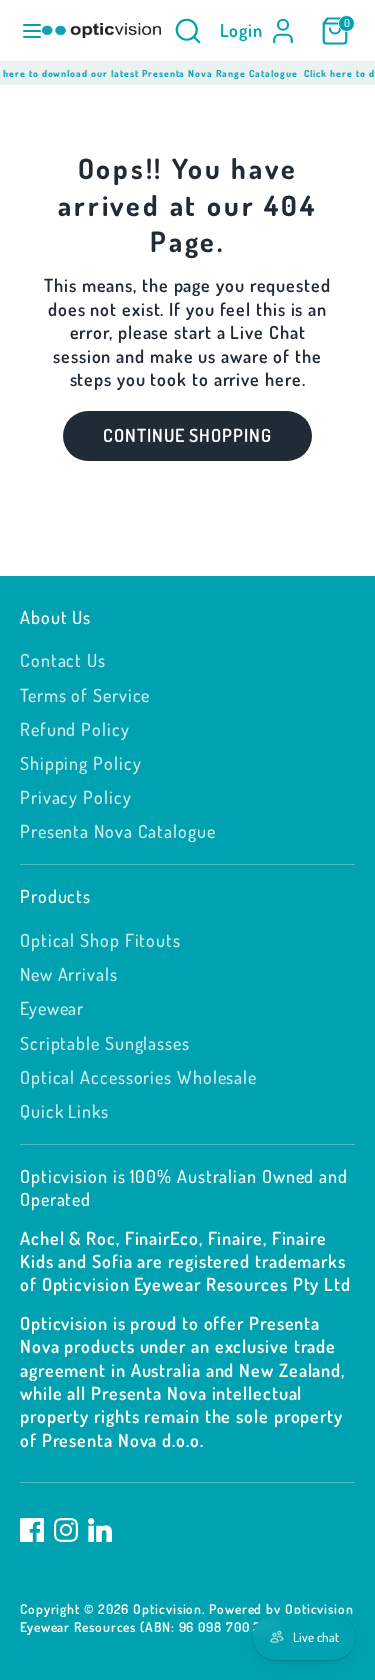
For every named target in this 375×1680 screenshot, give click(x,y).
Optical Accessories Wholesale (138, 1077)
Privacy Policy (76, 797)
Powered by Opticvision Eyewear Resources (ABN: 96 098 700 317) (187, 1617)
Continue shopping (187, 435)
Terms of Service (85, 695)
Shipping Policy (81, 763)
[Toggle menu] (22, 30)
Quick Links (64, 1111)
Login (242, 30)
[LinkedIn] (100, 1530)
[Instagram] (66, 1530)
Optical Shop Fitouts (100, 940)
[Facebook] (32, 1530)
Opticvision (167, 1608)
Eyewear (52, 1008)
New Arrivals (69, 974)
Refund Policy (75, 729)
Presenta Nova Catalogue (118, 831)
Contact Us (63, 660)
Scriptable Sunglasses (105, 1043)
